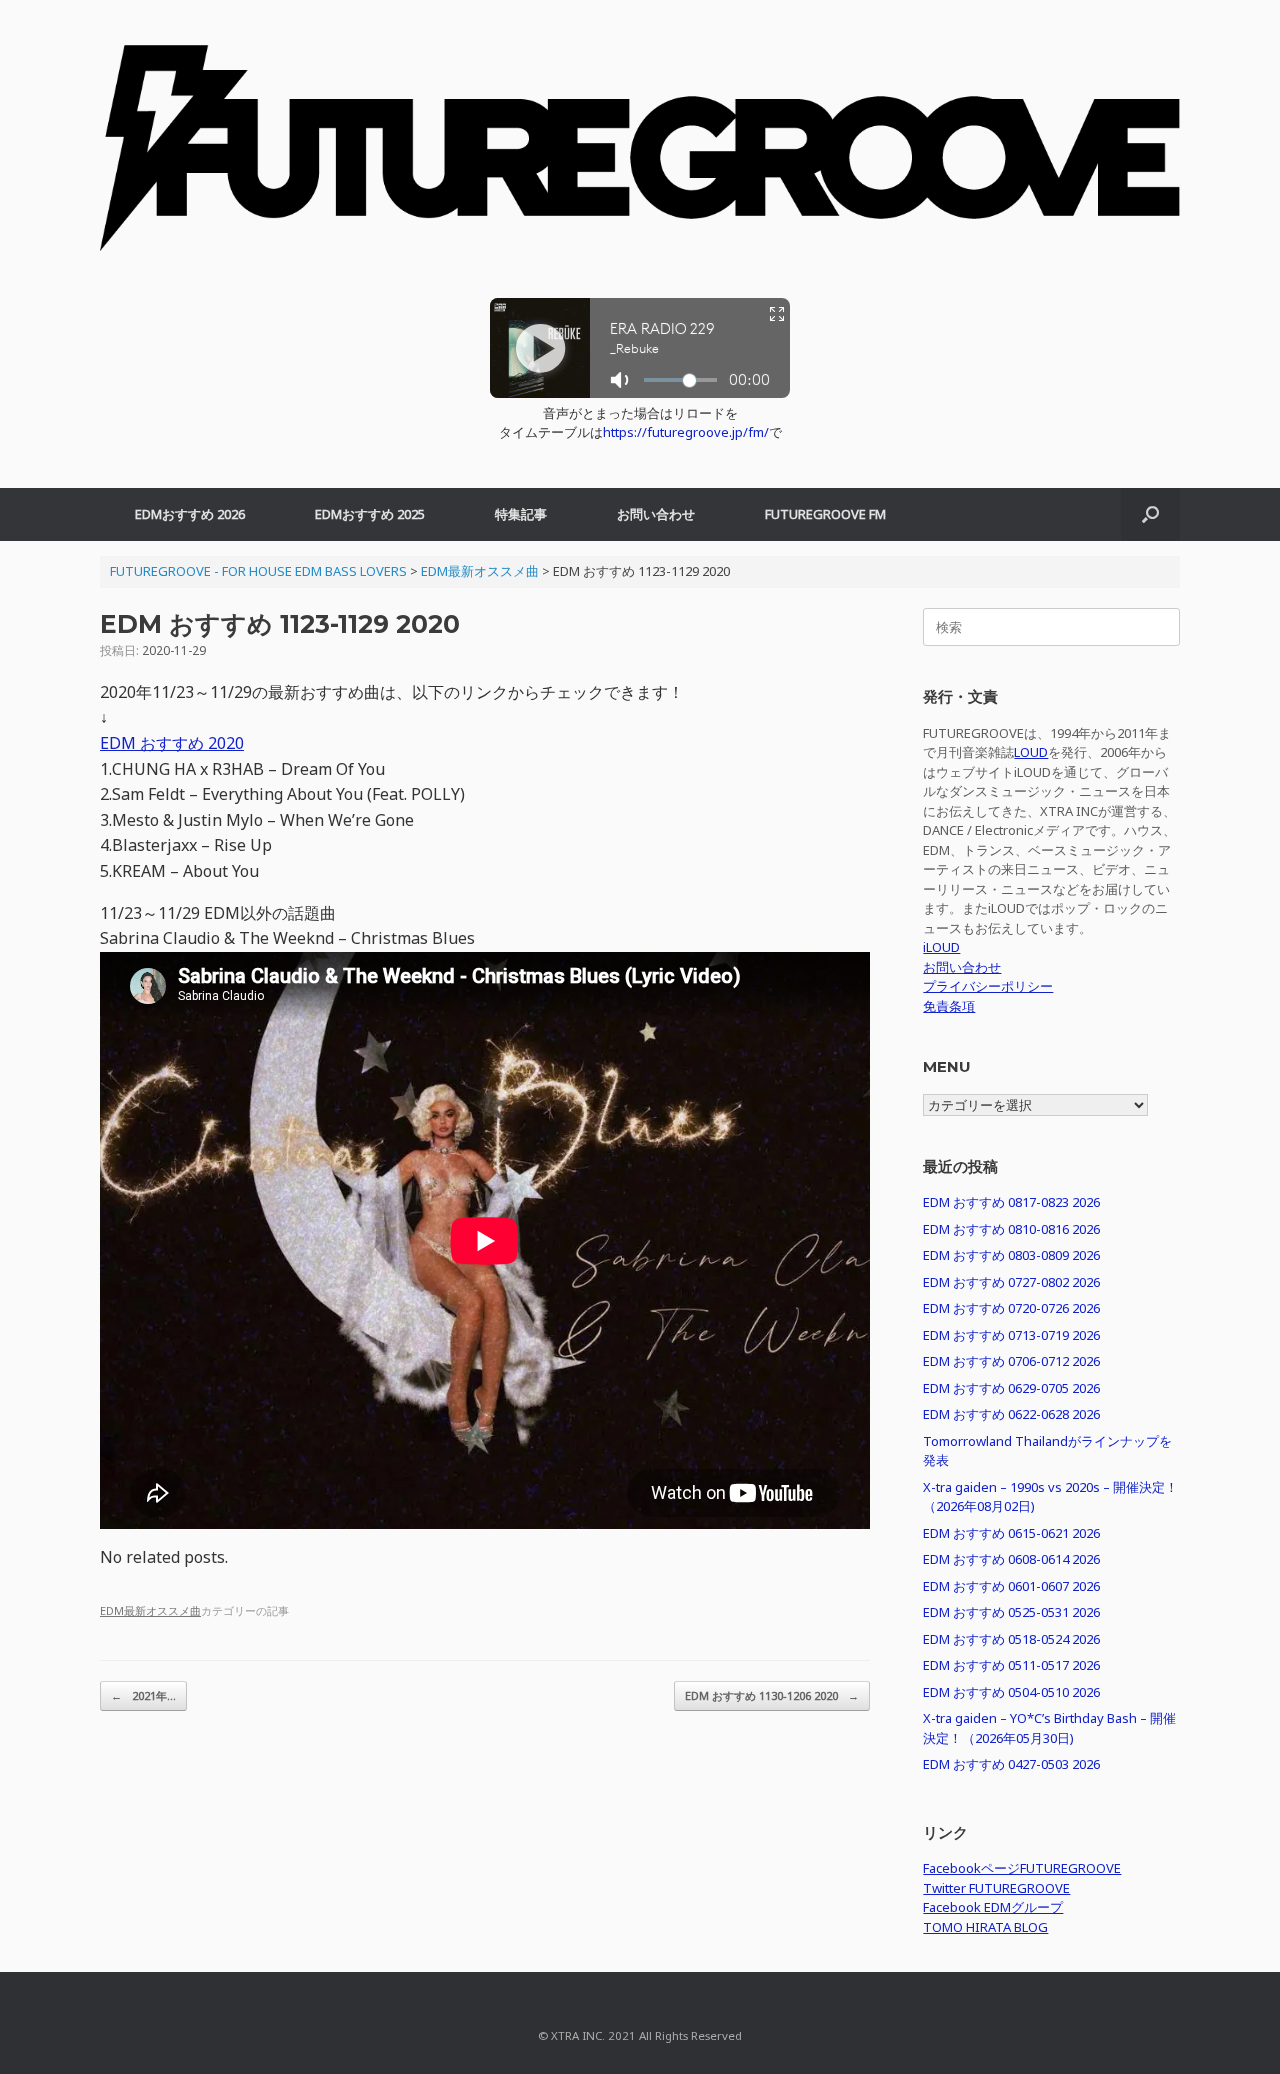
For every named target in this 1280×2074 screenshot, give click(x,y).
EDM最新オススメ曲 (150, 1610)
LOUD (1031, 752)
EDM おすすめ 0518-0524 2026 (1011, 1639)
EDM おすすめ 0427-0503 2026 (1011, 1764)
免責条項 (949, 1006)
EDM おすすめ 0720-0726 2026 (1011, 1308)
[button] (1150, 514)
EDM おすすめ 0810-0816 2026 (1011, 1229)
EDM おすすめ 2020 (172, 743)
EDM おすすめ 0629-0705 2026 (1011, 1388)
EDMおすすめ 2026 (190, 514)
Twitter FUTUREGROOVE (996, 1888)
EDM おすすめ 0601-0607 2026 (1011, 1586)
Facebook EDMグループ (993, 1907)
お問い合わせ (656, 514)
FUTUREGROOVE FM (825, 514)
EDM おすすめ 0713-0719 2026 (1011, 1335)
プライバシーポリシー (988, 986)
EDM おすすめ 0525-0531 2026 (1011, 1612)
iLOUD (941, 947)
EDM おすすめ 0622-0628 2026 (1011, 1414)
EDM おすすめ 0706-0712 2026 (1011, 1361)
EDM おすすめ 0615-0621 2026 (1011, 1533)
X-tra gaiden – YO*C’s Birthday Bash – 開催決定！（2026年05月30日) (1049, 1728)
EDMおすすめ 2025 (370, 514)
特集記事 (521, 514)
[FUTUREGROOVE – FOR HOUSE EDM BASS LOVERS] (640, 159)
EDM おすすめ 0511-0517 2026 (1011, 1665)
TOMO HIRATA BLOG (985, 1927)
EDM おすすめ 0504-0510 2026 (1011, 1692)
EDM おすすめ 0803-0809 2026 (1011, 1255)
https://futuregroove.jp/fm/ (686, 432)
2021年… (143, 1695)
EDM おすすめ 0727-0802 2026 (1011, 1282)
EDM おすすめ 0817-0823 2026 (1011, 1202)
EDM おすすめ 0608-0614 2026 (1011, 1559)
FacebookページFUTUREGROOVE (1022, 1868)
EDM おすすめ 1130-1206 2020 (772, 1695)
